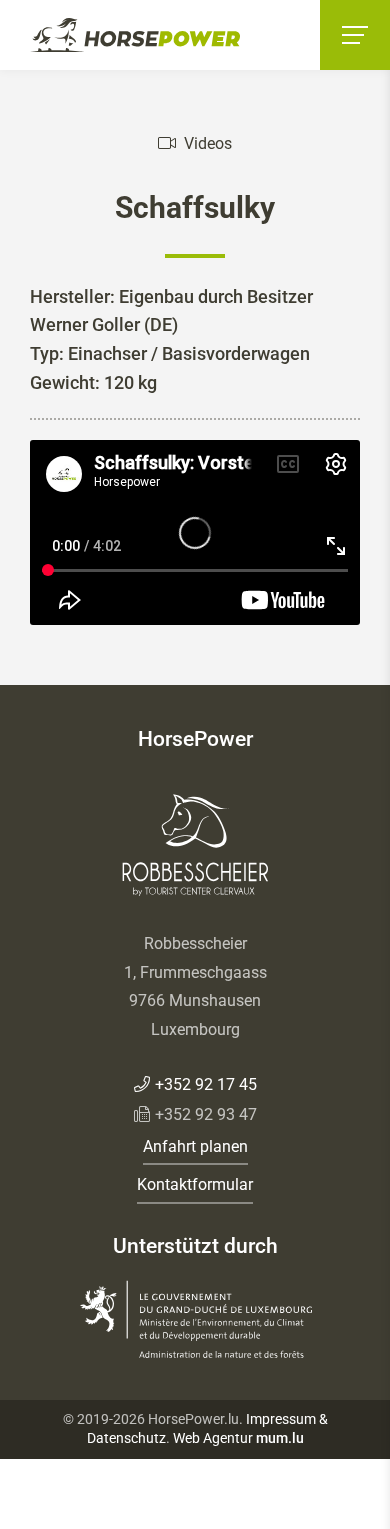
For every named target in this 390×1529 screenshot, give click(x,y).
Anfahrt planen (195, 1146)
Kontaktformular (195, 1184)
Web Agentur (213, 1438)
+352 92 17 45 (206, 1084)
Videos (208, 143)
